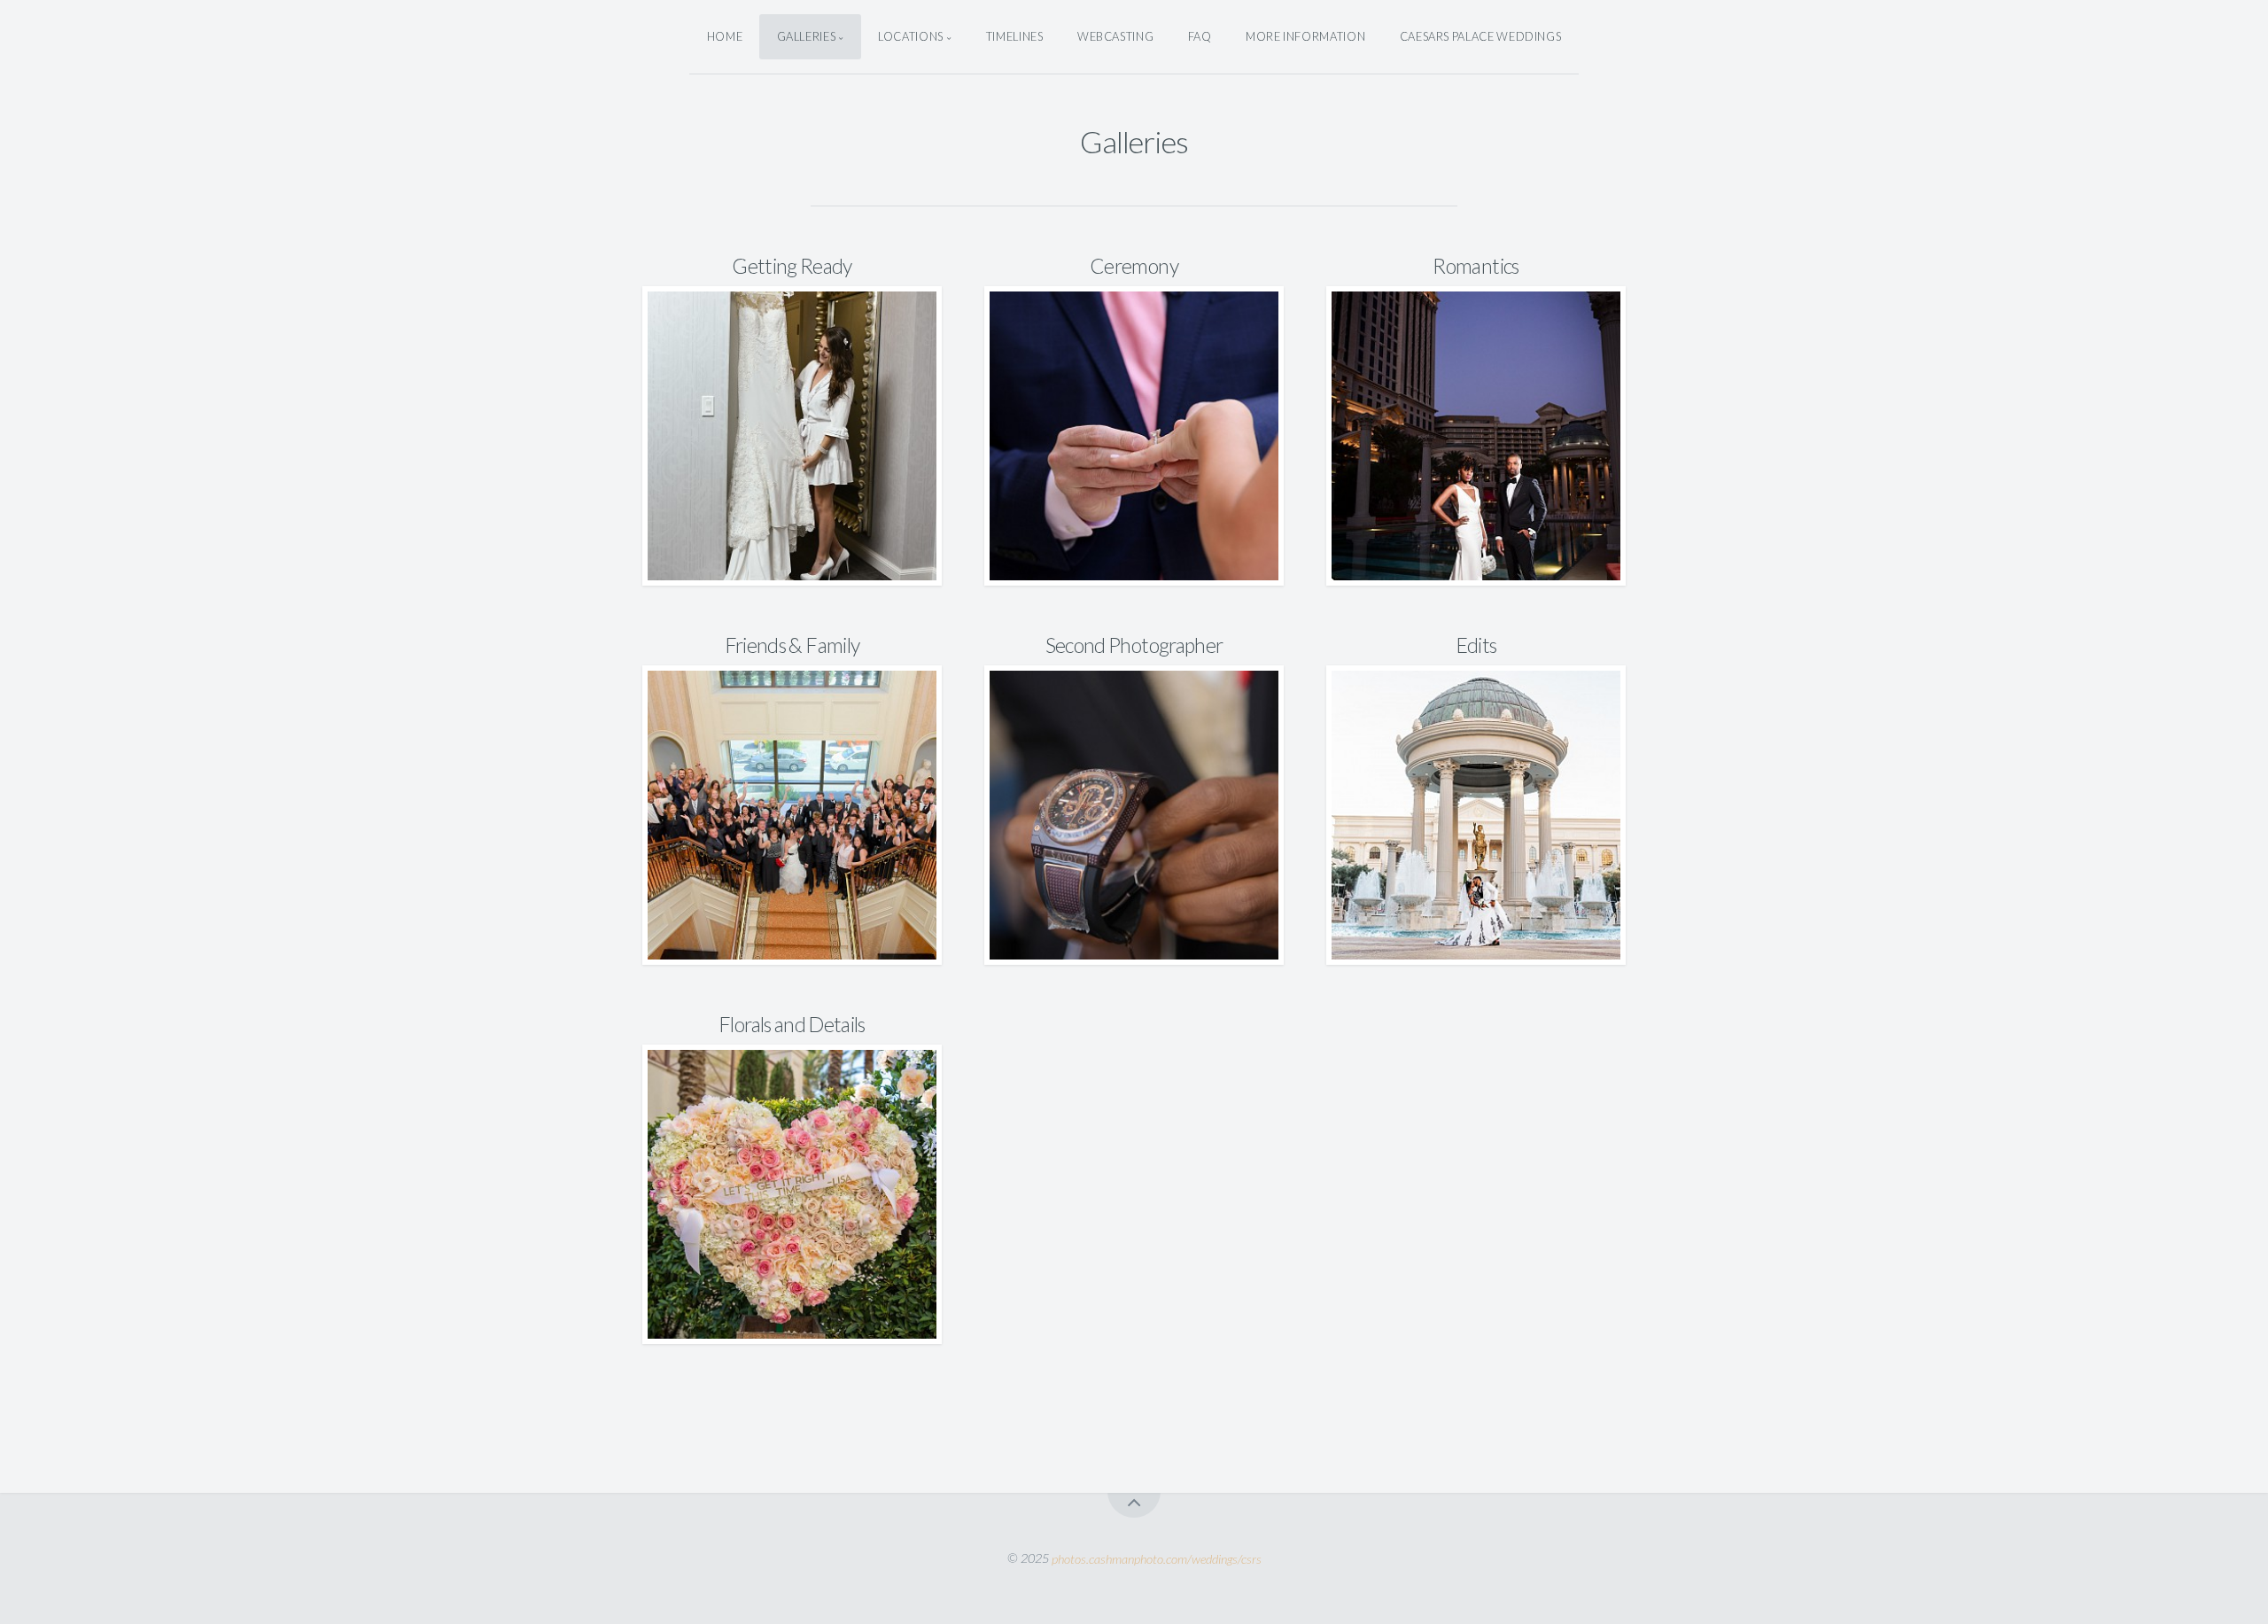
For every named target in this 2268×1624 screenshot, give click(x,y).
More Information (1305, 36)
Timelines (1015, 36)
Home (725, 36)
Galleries (807, 36)
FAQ (1200, 36)
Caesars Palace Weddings (1481, 36)
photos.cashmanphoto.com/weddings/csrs (1157, 1558)
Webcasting (1115, 36)
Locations (911, 36)
